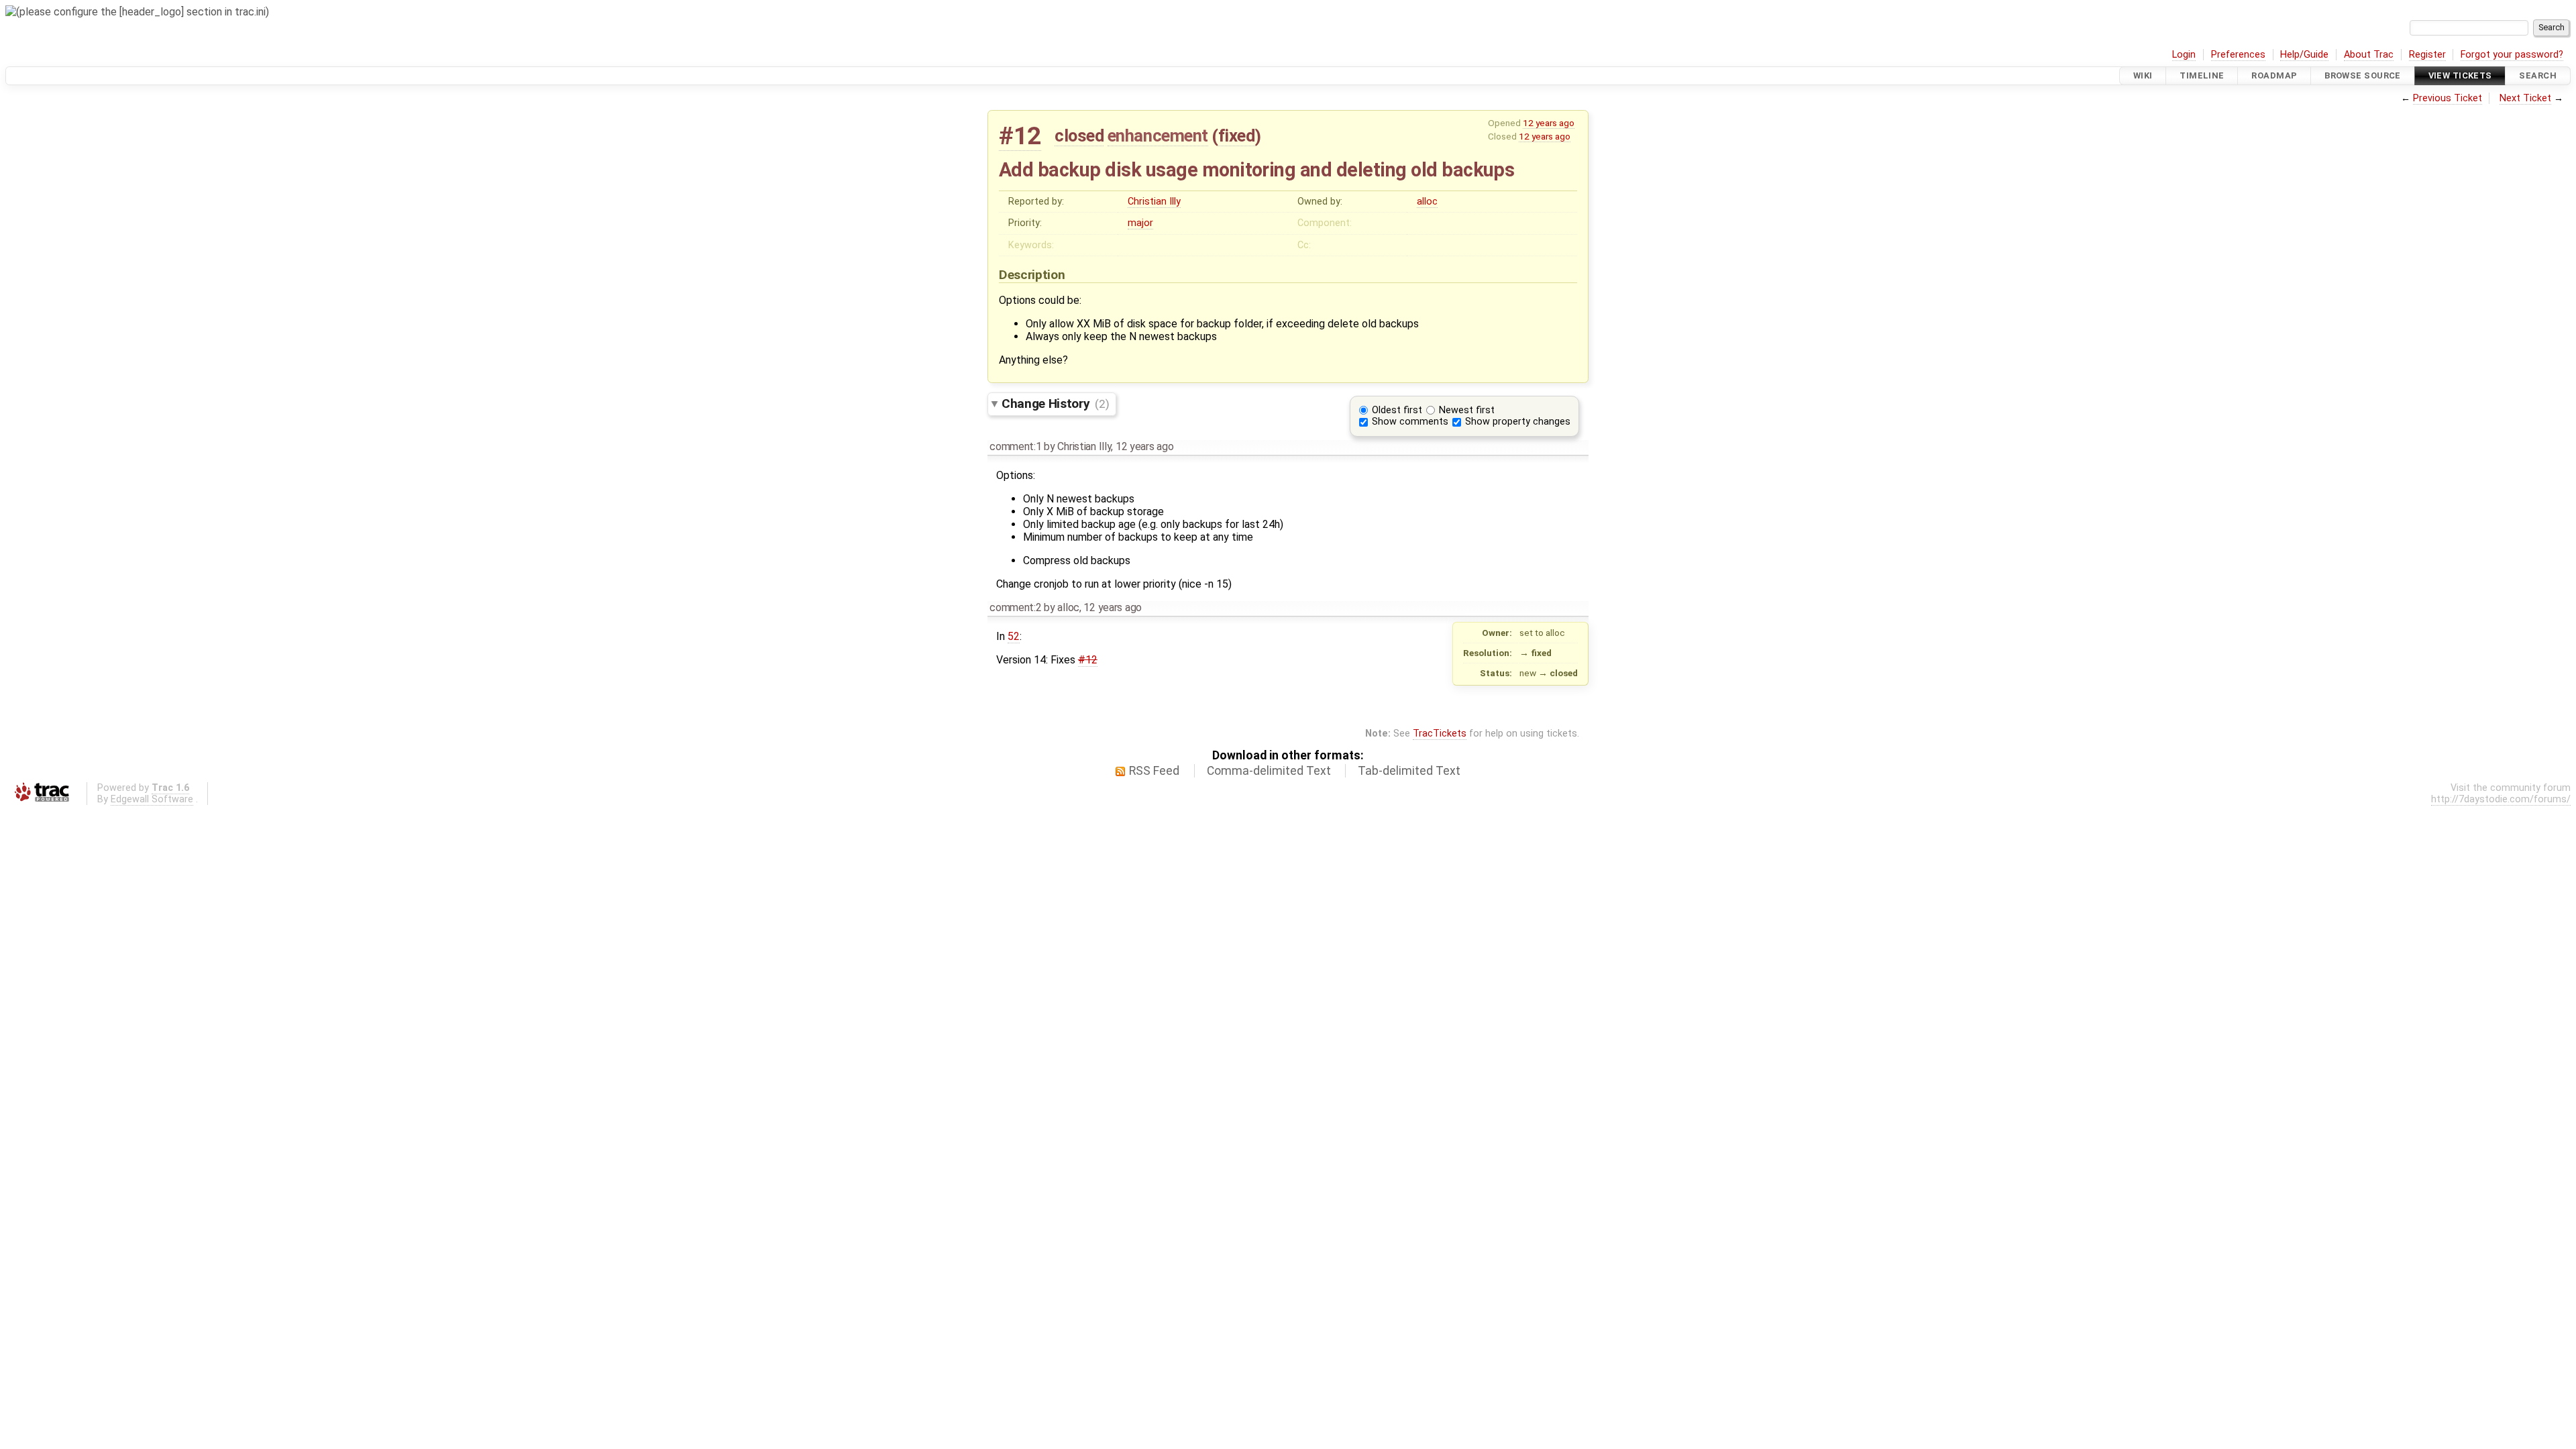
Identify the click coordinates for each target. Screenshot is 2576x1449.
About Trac (2369, 55)
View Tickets (2460, 75)
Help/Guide (2304, 55)
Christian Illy (1154, 202)
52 (1014, 636)
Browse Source (2363, 75)
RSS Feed (1154, 771)
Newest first (1467, 410)
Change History (1055, 404)
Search (2538, 75)
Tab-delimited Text (1409, 771)
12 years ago (1549, 123)
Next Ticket (2525, 98)
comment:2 (1015, 607)
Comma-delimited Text (1269, 771)
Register (2427, 55)
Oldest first (1397, 410)
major (1140, 223)
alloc (1427, 202)
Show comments (1410, 422)
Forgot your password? (2512, 55)
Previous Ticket (2448, 98)
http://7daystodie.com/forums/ (2501, 799)
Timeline (2202, 75)
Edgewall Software (152, 799)
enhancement (1158, 136)
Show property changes (1518, 422)
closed (1079, 136)
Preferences (2238, 55)
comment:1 (1015, 446)
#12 (1020, 136)
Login (2184, 55)
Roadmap (2274, 75)
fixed (1237, 136)
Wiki (2143, 75)
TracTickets (1440, 734)
